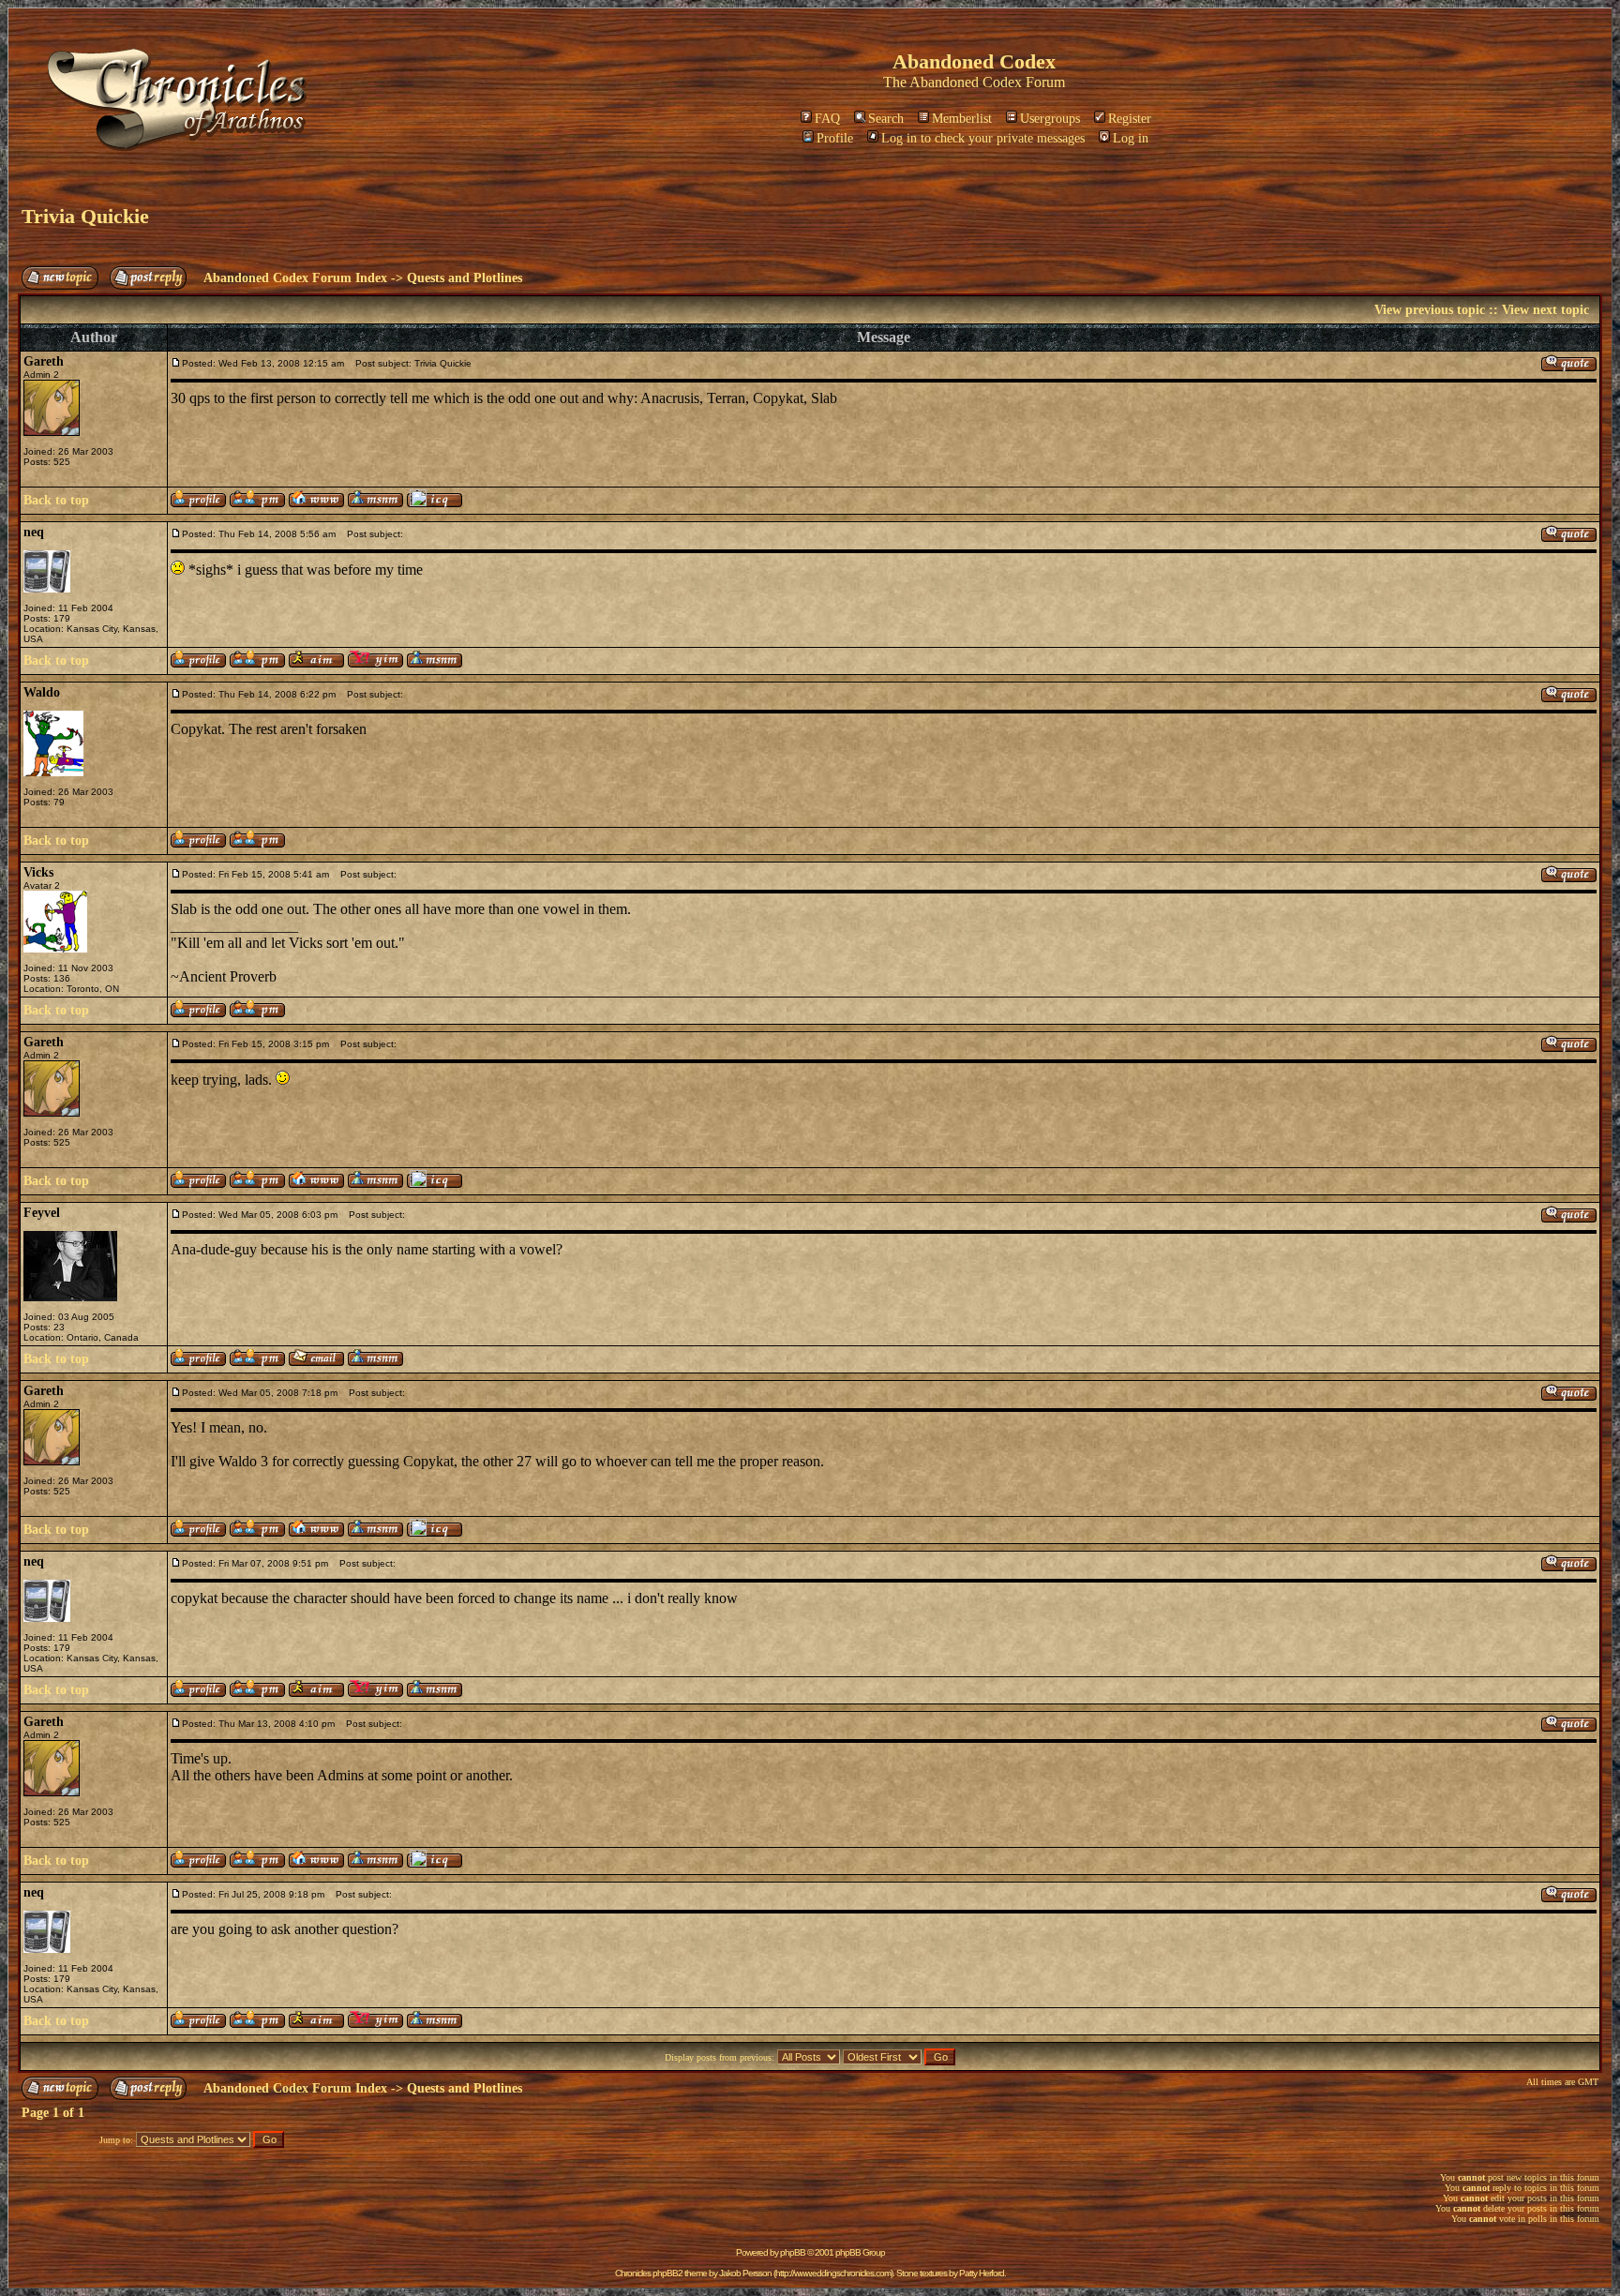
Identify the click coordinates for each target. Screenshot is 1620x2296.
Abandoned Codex (966, 82)
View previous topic (1430, 310)
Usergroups (1050, 119)
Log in (1131, 138)
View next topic (1545, 310)
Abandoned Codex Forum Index (295, 278)
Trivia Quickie (85, 216)
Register (1130, 119)
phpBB (793, 2252)
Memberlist (962, 119)
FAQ (827, 119)
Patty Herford (982, 2273)
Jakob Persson (745, 2273)
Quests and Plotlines (465, 278)
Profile (835, 138)
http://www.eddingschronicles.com (833, 2273)
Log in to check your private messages (983, 138)
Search (886, 119)
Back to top (56, 500)
